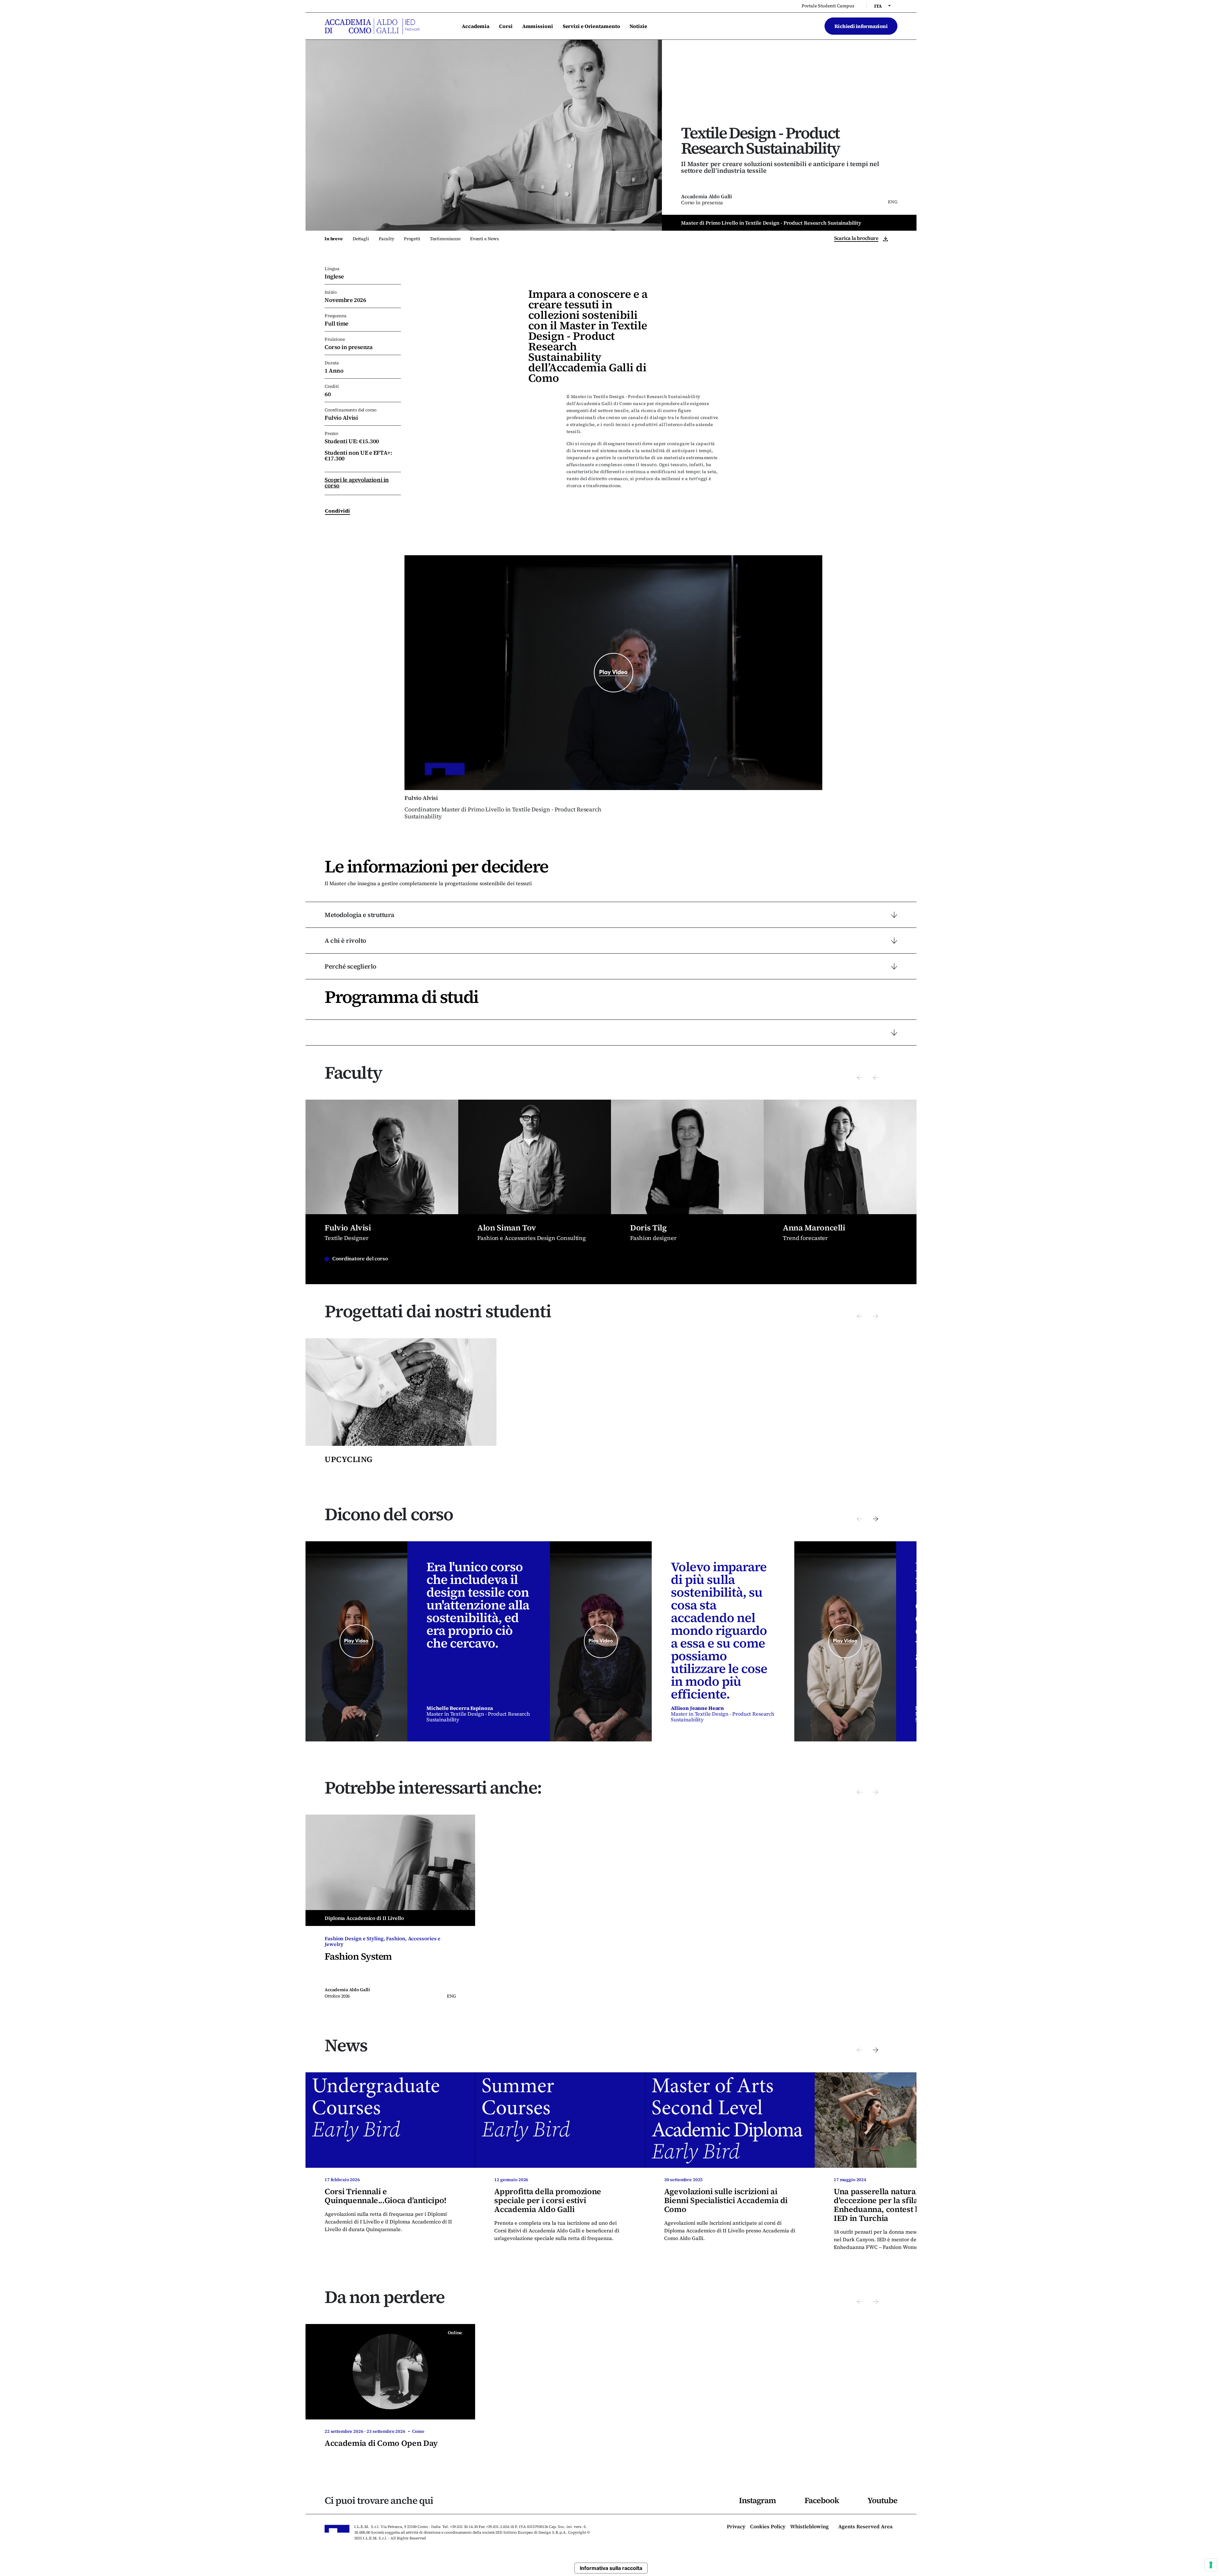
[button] (859, 1077)
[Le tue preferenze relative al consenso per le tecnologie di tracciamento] (1211, 2565)
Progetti (412, 239)
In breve (334, 239)
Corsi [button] (506, 26)
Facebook (822, 2500)
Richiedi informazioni (861, 26)
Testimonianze (445, 239)
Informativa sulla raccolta (611, 2568)
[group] (382, 1192)
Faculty (386, 239)
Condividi (337, 511)
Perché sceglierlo (351, 966)
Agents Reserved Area (865, 2527)
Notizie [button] (638, 26)
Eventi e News (485, 239)
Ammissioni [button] (538, 26)
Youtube (882, 2500)
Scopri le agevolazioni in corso (357, 483)
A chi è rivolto (345, 941)
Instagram (757, 2500)
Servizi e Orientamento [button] (591, 26)
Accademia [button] (476, 26)
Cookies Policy (768, 2527)
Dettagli (361, 239)
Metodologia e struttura (359, 915)
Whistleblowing (809, 2527)
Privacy (736, 2527)
